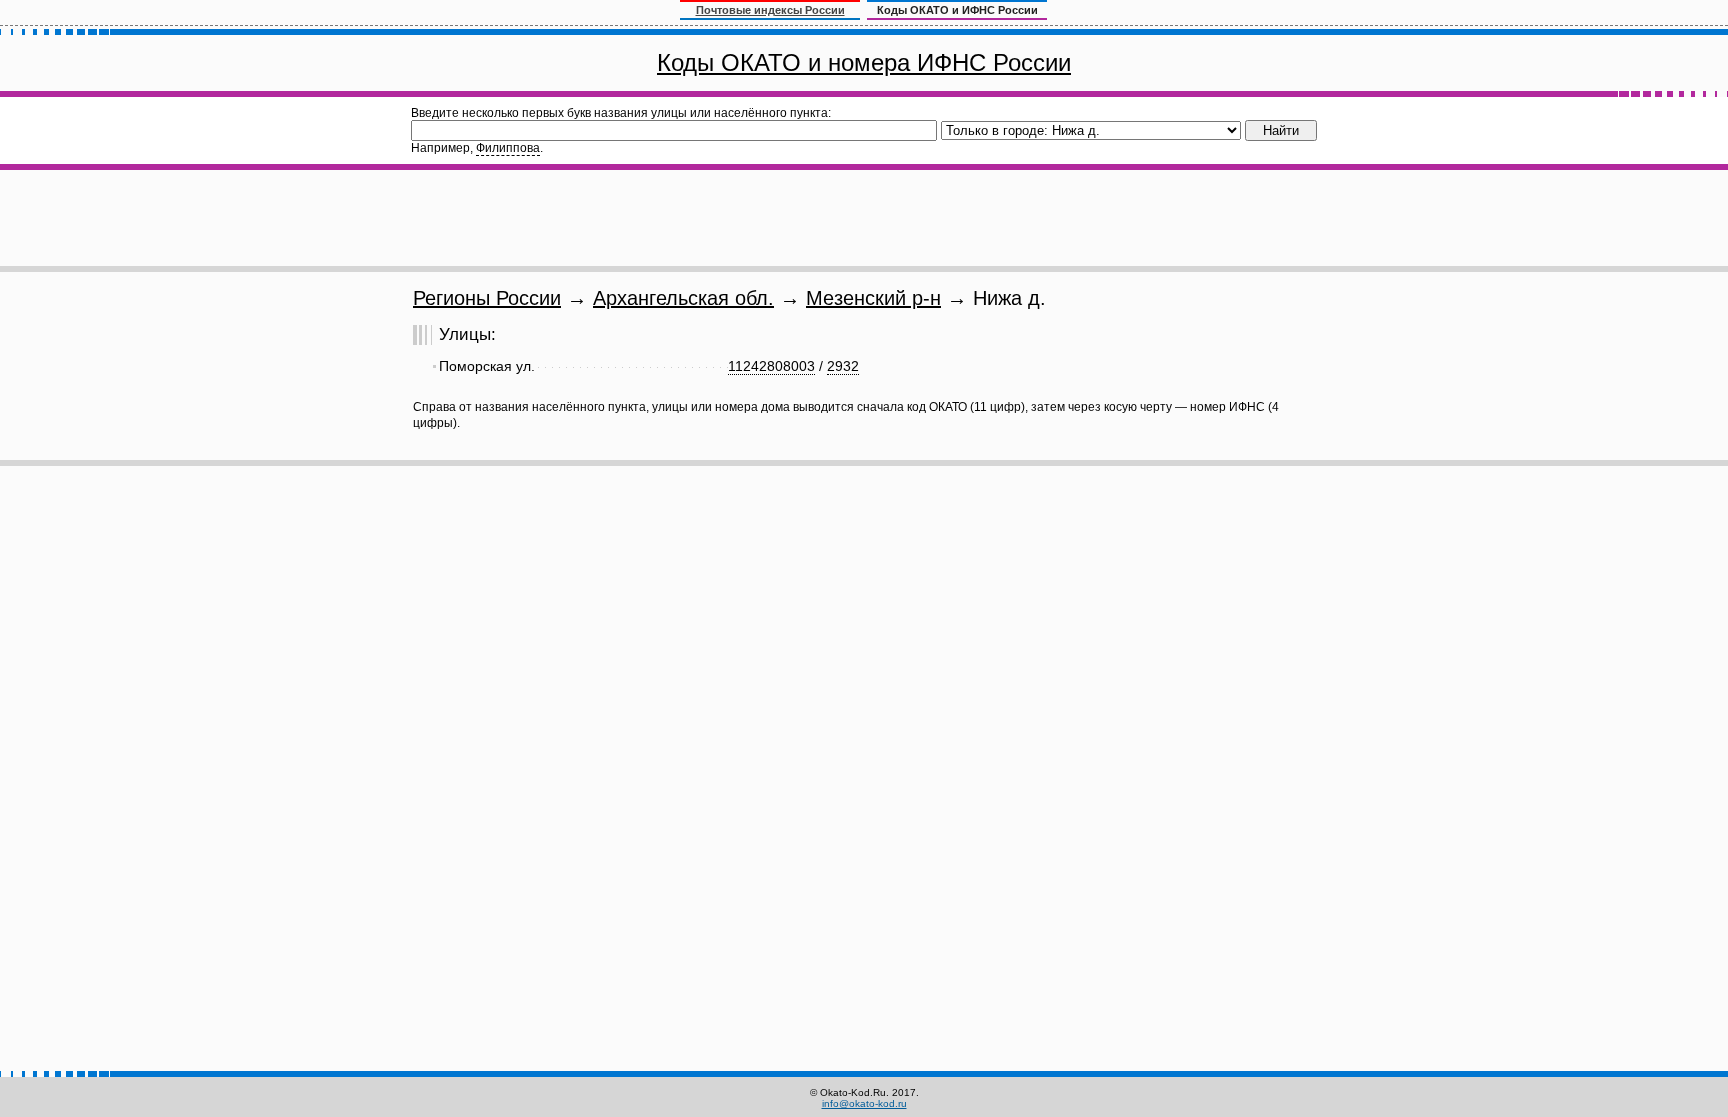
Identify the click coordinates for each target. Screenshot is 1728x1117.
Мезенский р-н (873, 298)
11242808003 (771, 366)
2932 (843, 366)
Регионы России (487, 298)
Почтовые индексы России (770, 10)
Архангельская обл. (683, 298)
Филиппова (508, 148)
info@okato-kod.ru (864, 1103)
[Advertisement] (864, 218)
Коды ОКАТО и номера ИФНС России (864, 62)
